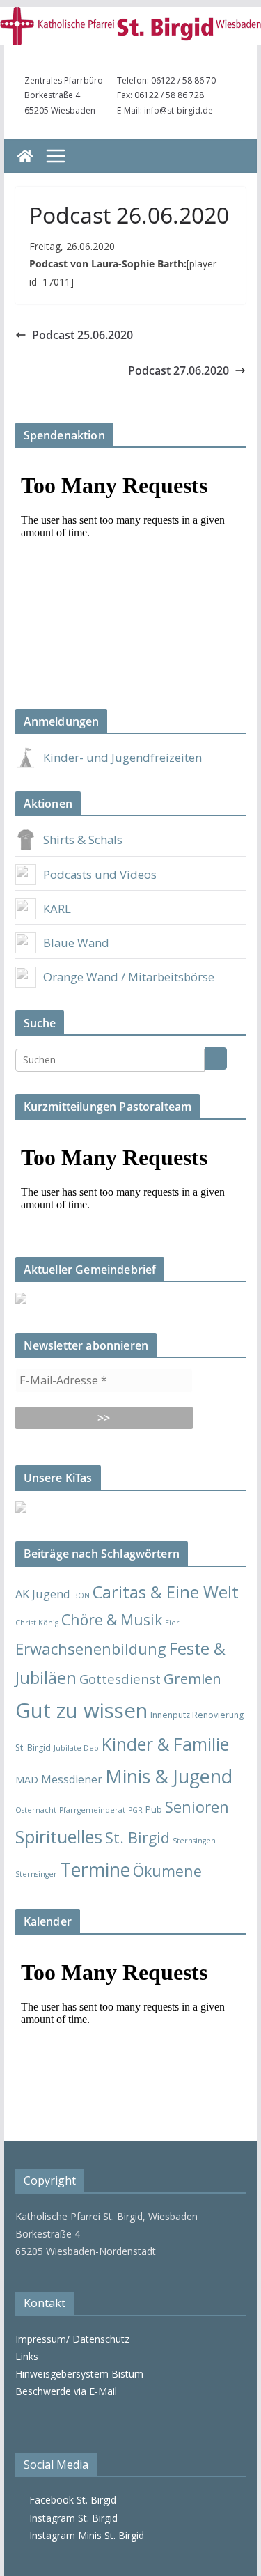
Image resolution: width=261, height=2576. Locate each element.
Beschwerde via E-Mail (66, 2391)
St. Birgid (137, 1837)
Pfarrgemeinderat (92, 1810)
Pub (154, 1809)
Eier (172, 1623)
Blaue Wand (76, 943)
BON (81, 1595)
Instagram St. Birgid (71, 2518)
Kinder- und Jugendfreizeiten (122, 757)
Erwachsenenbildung (91, 1648)
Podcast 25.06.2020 (82, 335)
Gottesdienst (120, 1679)
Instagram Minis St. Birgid (84, 2535)
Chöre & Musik (112, 1619)
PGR (135, 1810)
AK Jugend (43, 1594)
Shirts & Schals (83, 840)
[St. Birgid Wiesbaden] (25, 156)
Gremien (192, 1678)
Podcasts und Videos (100, 874)
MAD (27, 1780)
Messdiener (72, 1779)
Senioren (197, 1806)
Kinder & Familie (165, 1744)
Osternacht (36, 1810)
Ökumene (167, 1871)
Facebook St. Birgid (70, 2500)
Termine (95, 1869)
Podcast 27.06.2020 (179, 370)
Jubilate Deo (76, 1748)
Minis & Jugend (169, 1776)
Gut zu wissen (81, 1710)
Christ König (37, 1623)
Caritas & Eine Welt (166, 1592)
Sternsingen (194, 1841)
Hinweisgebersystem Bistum (79, 2374)
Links (27, 2356)
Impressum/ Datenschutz (72, 2339)
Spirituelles (59, 1836)
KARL (57, 908)
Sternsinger (36, 1874)
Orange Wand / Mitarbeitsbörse (129, 977)
